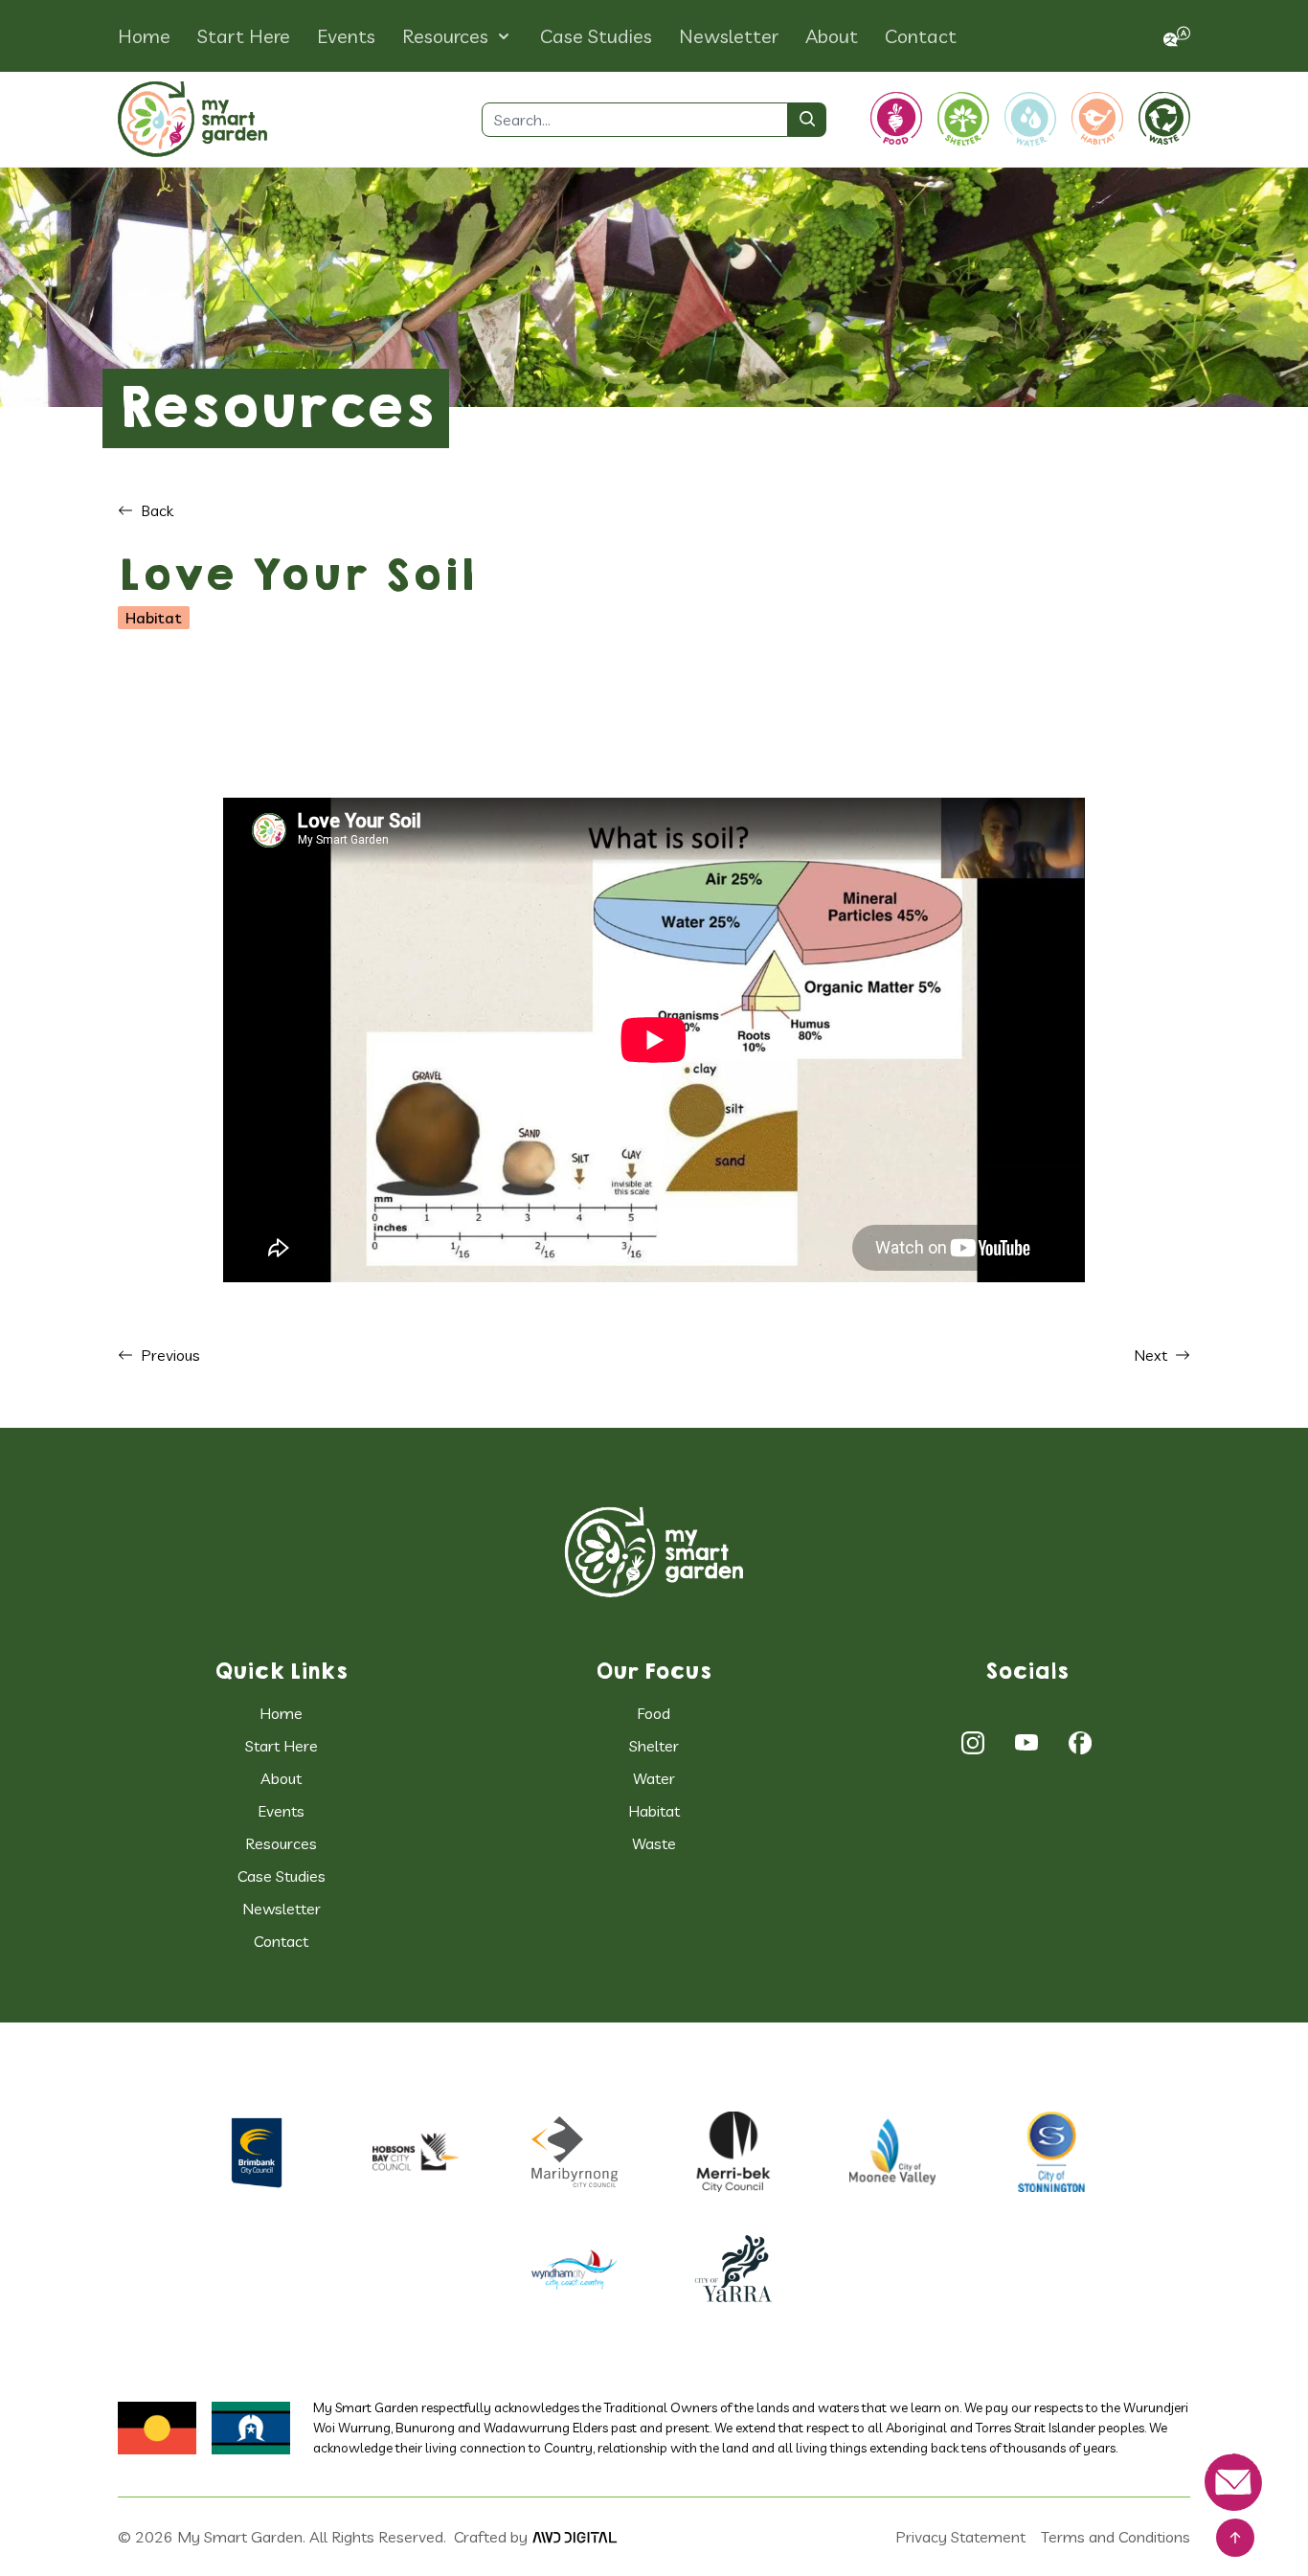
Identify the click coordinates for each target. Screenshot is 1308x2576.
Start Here (244, 36)
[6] (1051, 2152)
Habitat (654, 1811)
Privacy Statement (960, 2537)
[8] (733, 2269)
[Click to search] (807, 120)
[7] (575, 2269)
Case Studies (596, 36)
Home (144, 36)
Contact (921, 36)
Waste (654, 1843)
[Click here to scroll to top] (1235, 2538)
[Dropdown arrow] (504, 36)
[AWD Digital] (575, 2537)
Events (346, 36)
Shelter (654, 1746)
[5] (892, 2151)
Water (654, 1778)
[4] (733, 2152)
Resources (445, 36)
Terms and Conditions (1116, 2537)
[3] (1080, 1743)
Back (153, 510)
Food (654, 1713)
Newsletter (729, 36)
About (832, 36)
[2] (1026, 1743)
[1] (654, 1551)
